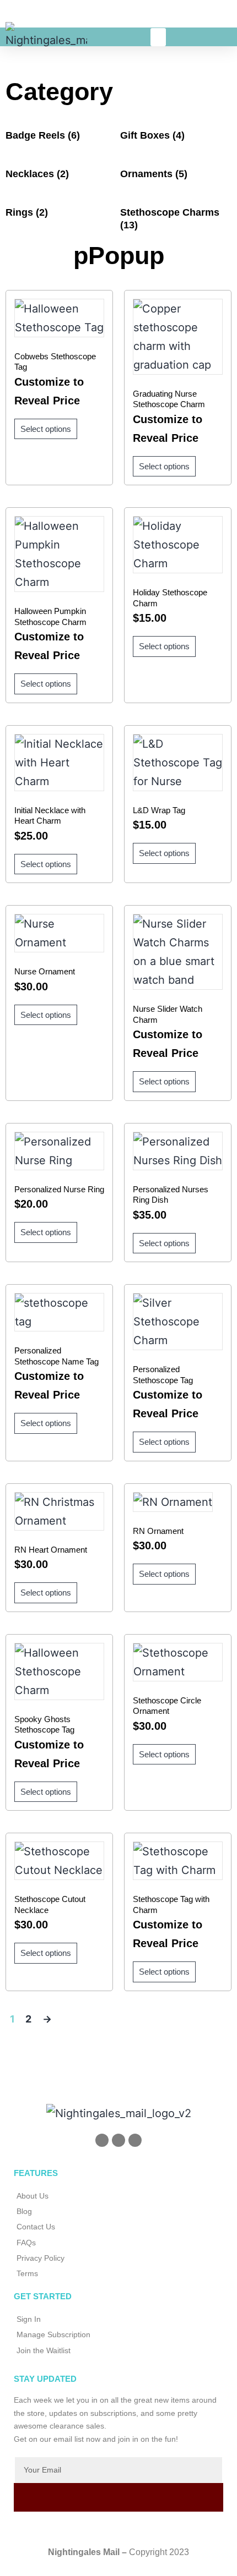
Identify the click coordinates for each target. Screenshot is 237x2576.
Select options (46, 429)
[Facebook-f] (118, 2140)
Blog (24, 2211)
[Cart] (194, 36)
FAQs (26, 2243)
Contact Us (36, 2227)
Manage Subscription (53, 2334)
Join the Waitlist (44, 2350)
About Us (33, 2196)
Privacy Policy (41, 2258)
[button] (158, 37)
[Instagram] (135, 2140)
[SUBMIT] (118, 2497)
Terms (27, 2273)
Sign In (29, 2319)
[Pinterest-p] (102, 2140)
